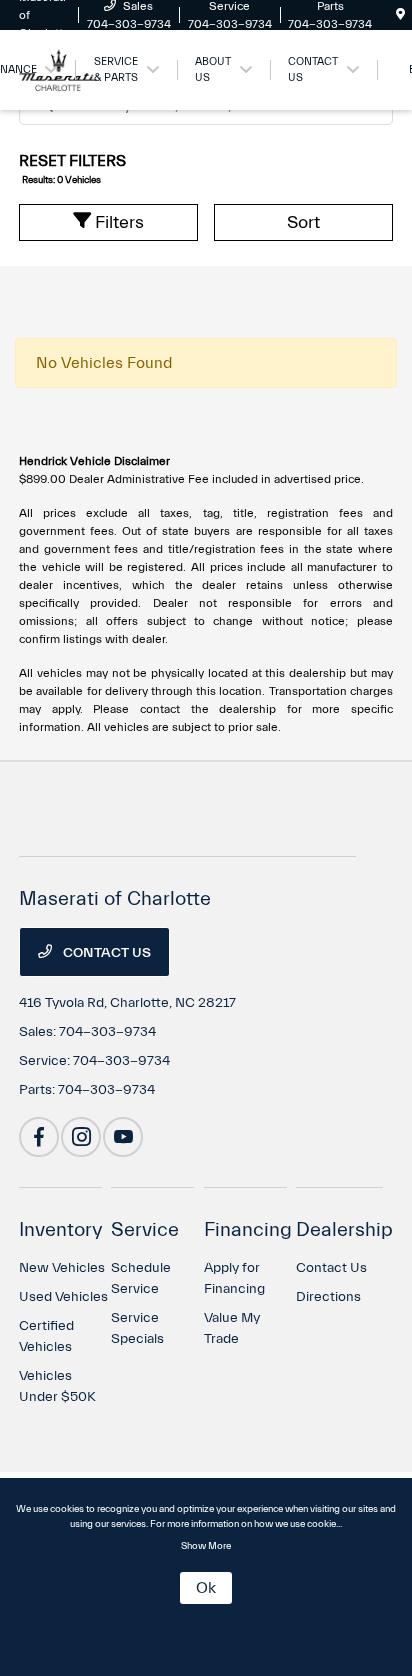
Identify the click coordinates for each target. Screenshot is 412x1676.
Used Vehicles (63, 1297)
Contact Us (105, 953)
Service (145, 1229)
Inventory (61, 1229)
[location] (400, 15)
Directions (328, 1297)
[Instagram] (81, 1137)
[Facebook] (39, 1137)
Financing (248, 1229)
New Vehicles (62, 1268)
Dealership (344, 1229)
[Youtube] (123, 1137)
